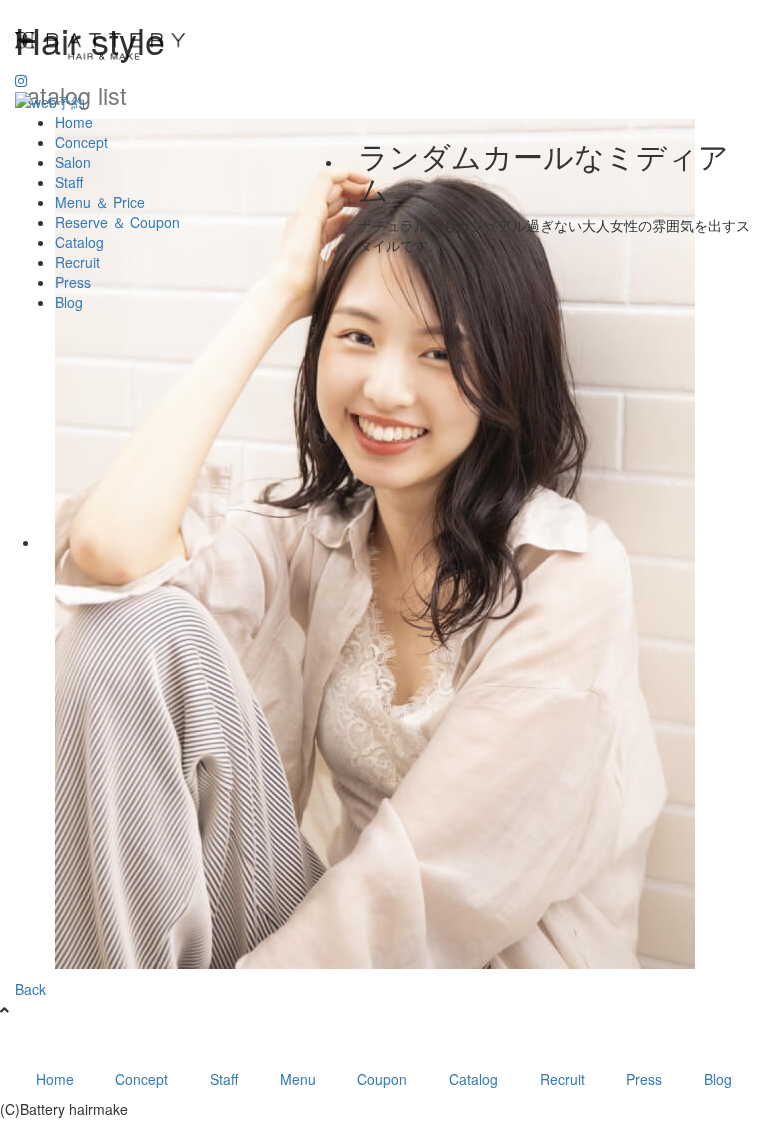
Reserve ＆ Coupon (117, 222)
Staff (69, 182)
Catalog (79, 242)
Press (73, 282)
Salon (73, 162)
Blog (69, 302)
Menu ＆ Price (100, 202)
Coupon (382, 1079)
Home (74, 122)
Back (30, 989)
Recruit (77, 262)
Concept (81, 142)
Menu (298, 1079)
